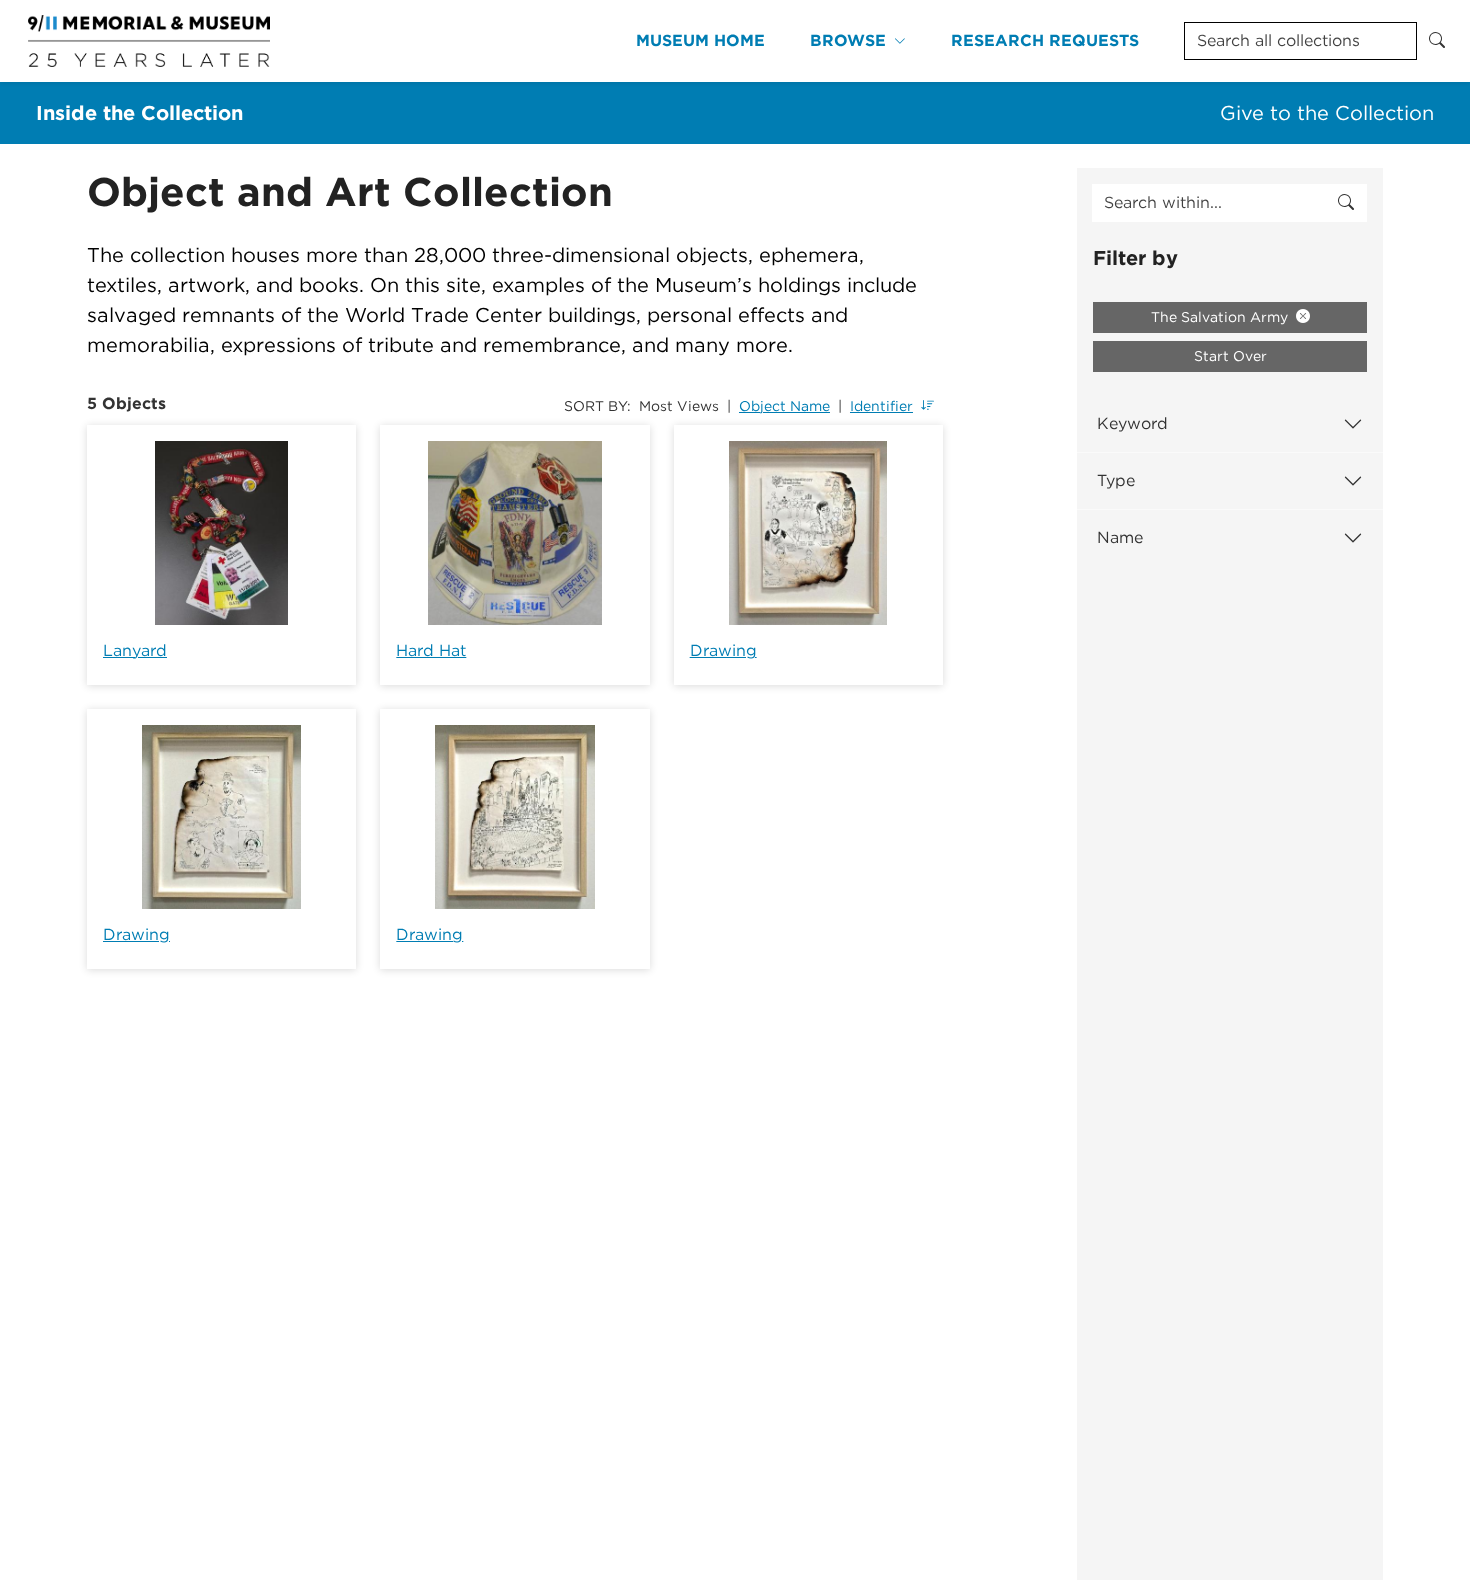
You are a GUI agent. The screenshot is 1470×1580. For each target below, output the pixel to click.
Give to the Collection (1327, 113)
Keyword (1132, 423)
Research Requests (1045, 40)
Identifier (881, 406)
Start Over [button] (1230, 356)
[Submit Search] (1437, 41)
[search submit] (1346, 203)
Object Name (784, 406)
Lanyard (135, 650)
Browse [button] (848, 40)
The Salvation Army (1221, 317)
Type (1116, 480)
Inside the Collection (139, 113)
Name (1120, 537)
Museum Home (700, 40)
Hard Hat (431, 650)
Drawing (723, 650)
